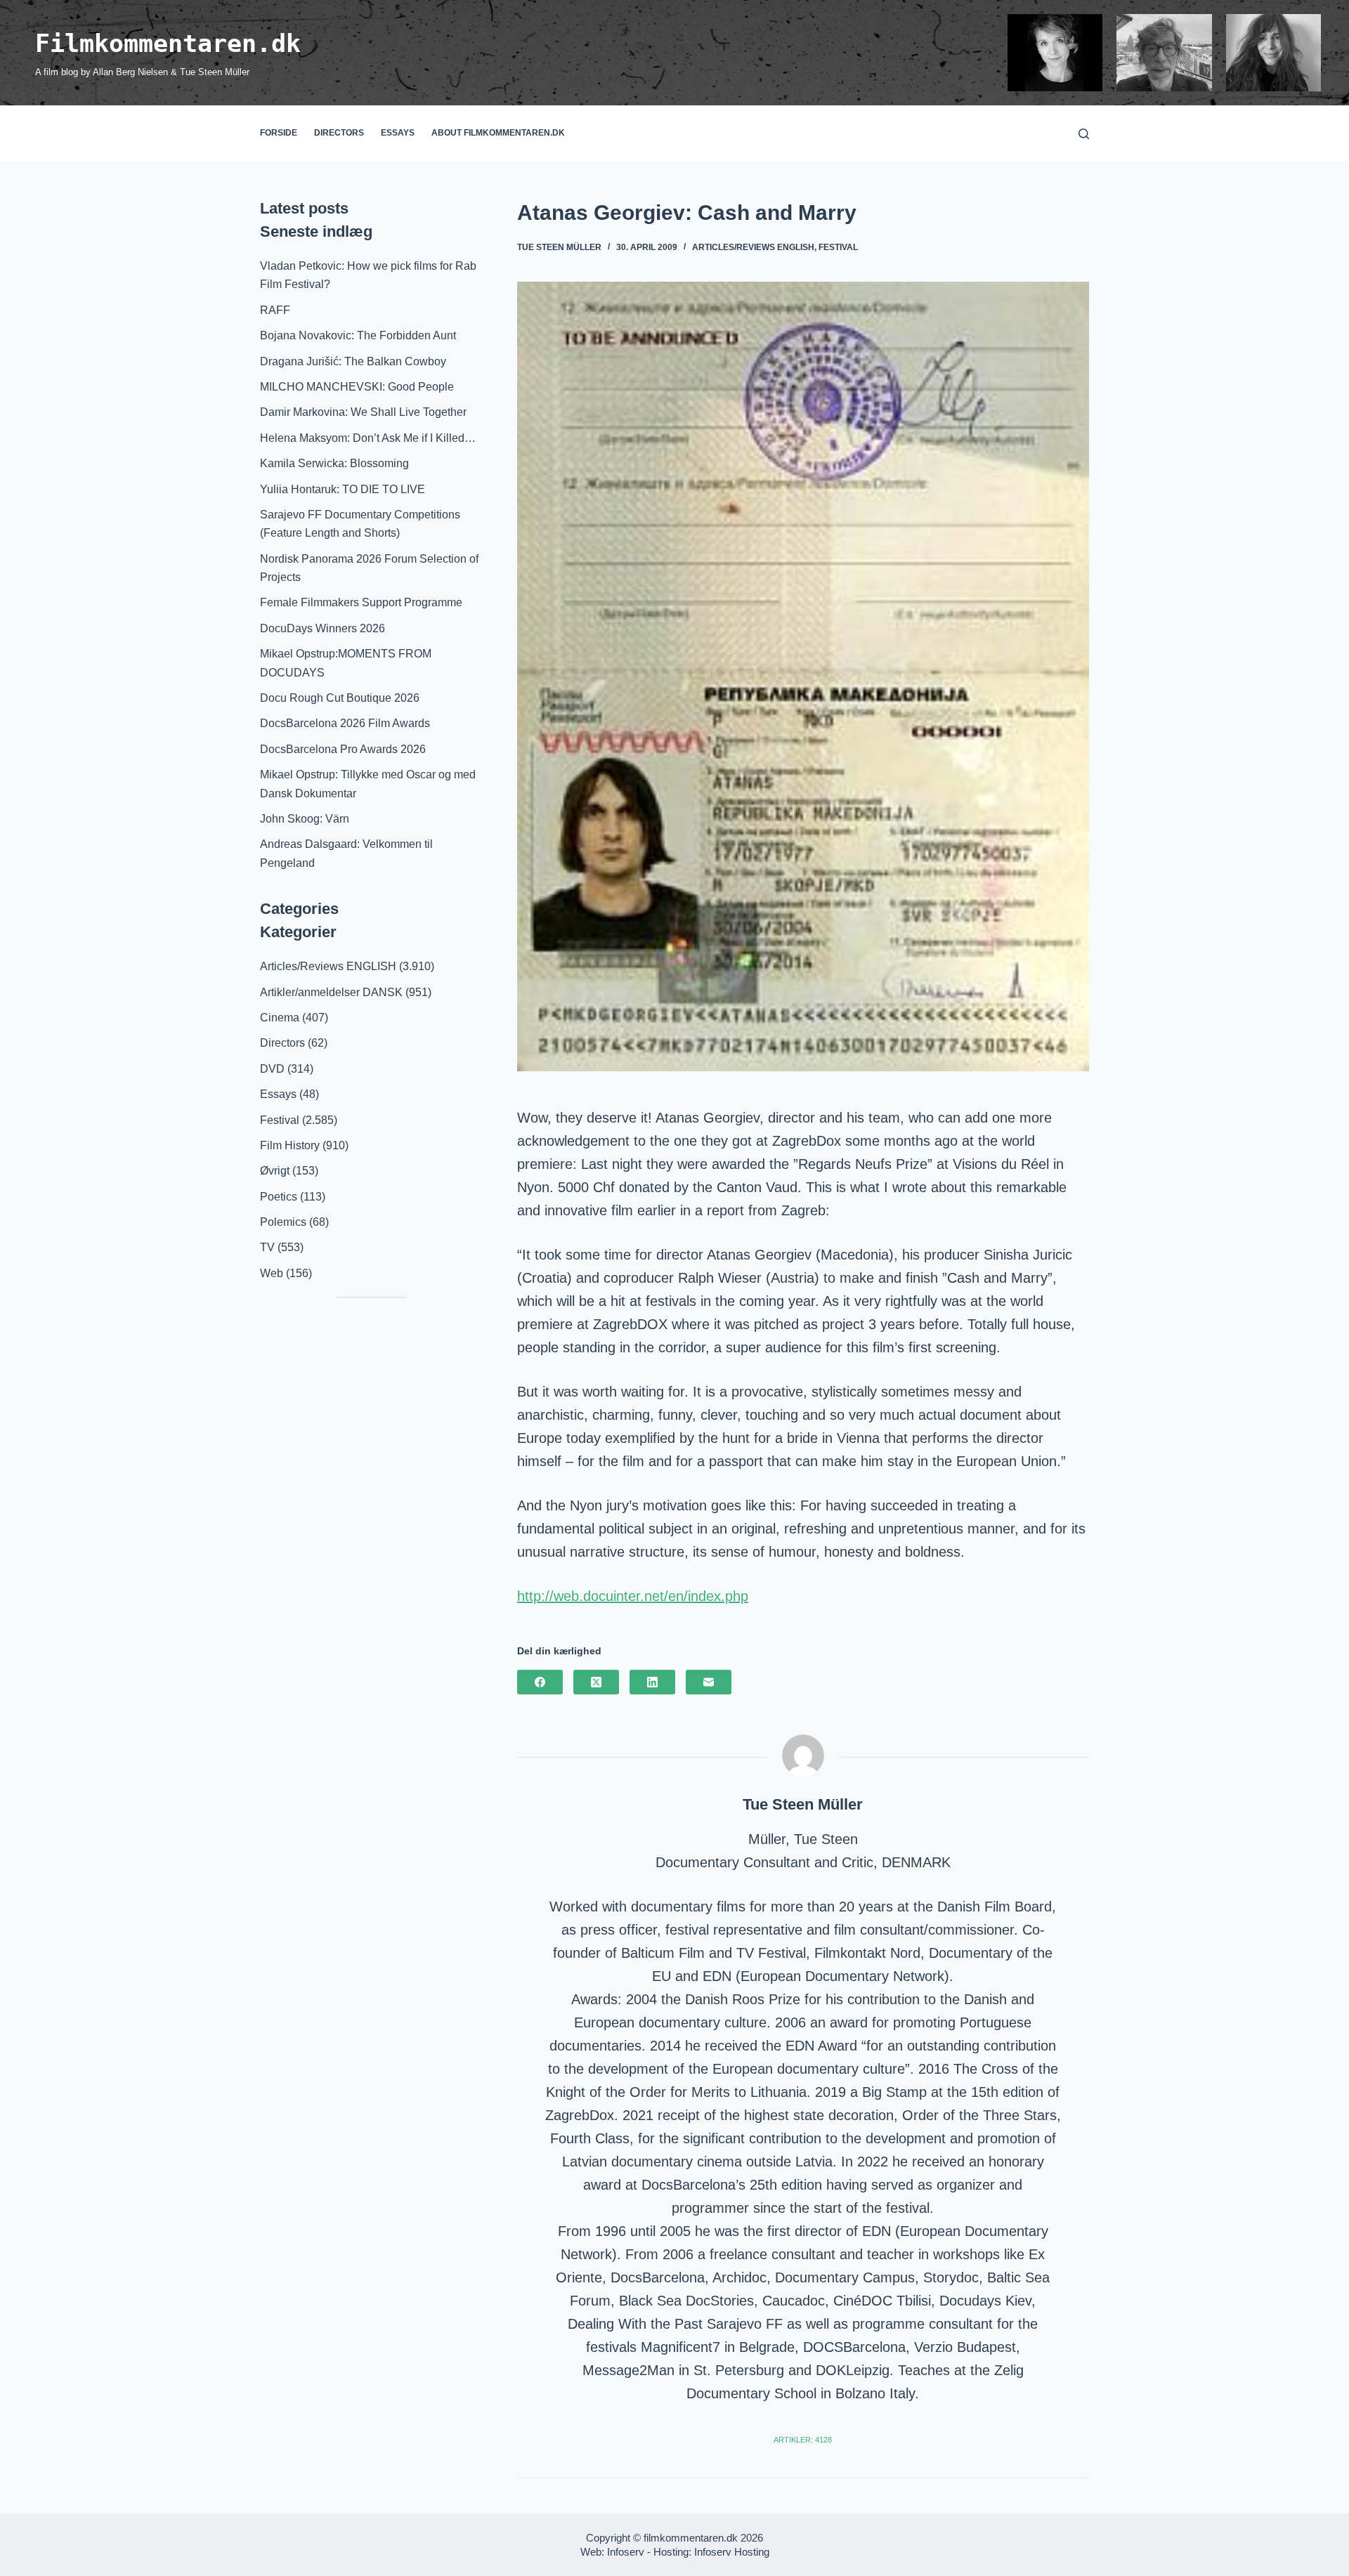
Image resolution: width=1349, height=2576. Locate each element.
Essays (398, 133)
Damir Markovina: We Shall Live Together (363, 412)
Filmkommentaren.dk (168, 44)
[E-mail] (709, 1682)
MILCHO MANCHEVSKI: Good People (357, 387)
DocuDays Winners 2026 (322, 628)
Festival (838, 247)
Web (272, 1273)
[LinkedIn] (652, 1682)
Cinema (280, 1018)
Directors (339, 133)
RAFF (275, 310)
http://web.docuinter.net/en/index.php (633, 1596)
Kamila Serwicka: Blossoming (334, 463)
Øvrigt (275, 1171)
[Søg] (1084, 134)
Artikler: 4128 (803, 2440)
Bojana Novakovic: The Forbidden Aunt (358, 335)
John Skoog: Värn (305, 819)
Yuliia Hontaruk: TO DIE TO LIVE (343, 489)
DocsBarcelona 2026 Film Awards (345, 723)
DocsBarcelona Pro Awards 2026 (343, 749)
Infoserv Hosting (732, 2552)
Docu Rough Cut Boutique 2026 (340, 698)
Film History (290, 1145)
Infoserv (626, 2552)
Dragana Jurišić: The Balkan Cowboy (353, 361)
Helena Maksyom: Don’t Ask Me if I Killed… (368, 438)
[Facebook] (540, 1682)
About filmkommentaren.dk (498, 133)
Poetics (279, 1197)
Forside (279, 133)
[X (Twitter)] (596, 1682)
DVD (272, 1069)
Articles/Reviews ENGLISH (753, 247)
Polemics (283, 1222)
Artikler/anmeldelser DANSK (331, 992)
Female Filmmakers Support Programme (361, 602)
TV (267, 1247)
